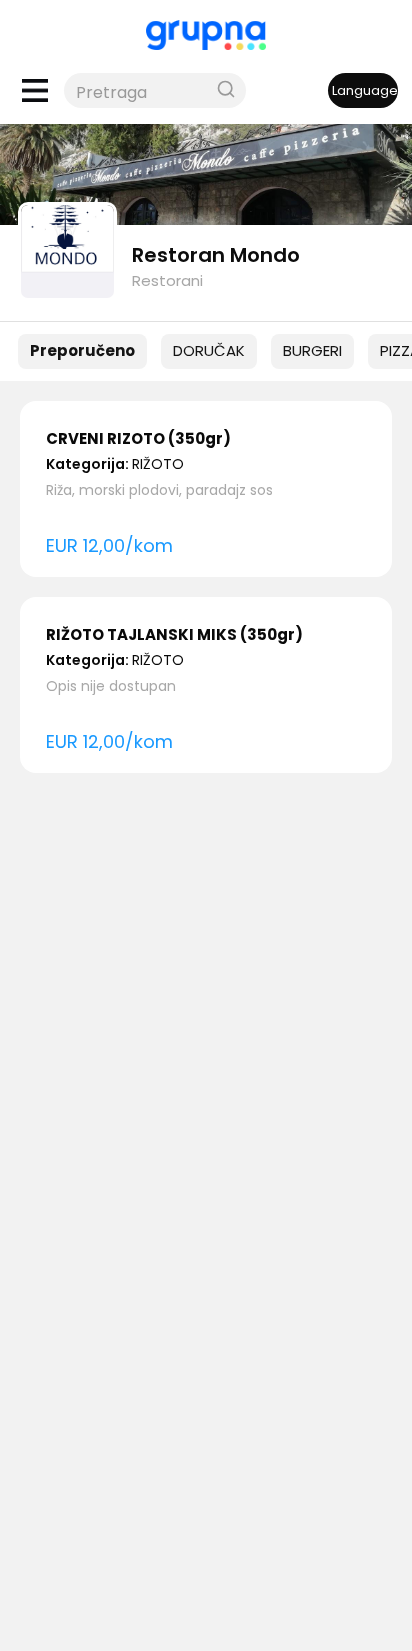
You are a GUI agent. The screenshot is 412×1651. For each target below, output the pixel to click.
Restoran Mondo (216, 255)
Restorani (167, 280)
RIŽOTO (158, 464)
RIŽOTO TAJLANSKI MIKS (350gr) (174, 634)
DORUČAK (209, 350)
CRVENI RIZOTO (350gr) (138, 438)
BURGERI (312, 350)
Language (365, 90)
